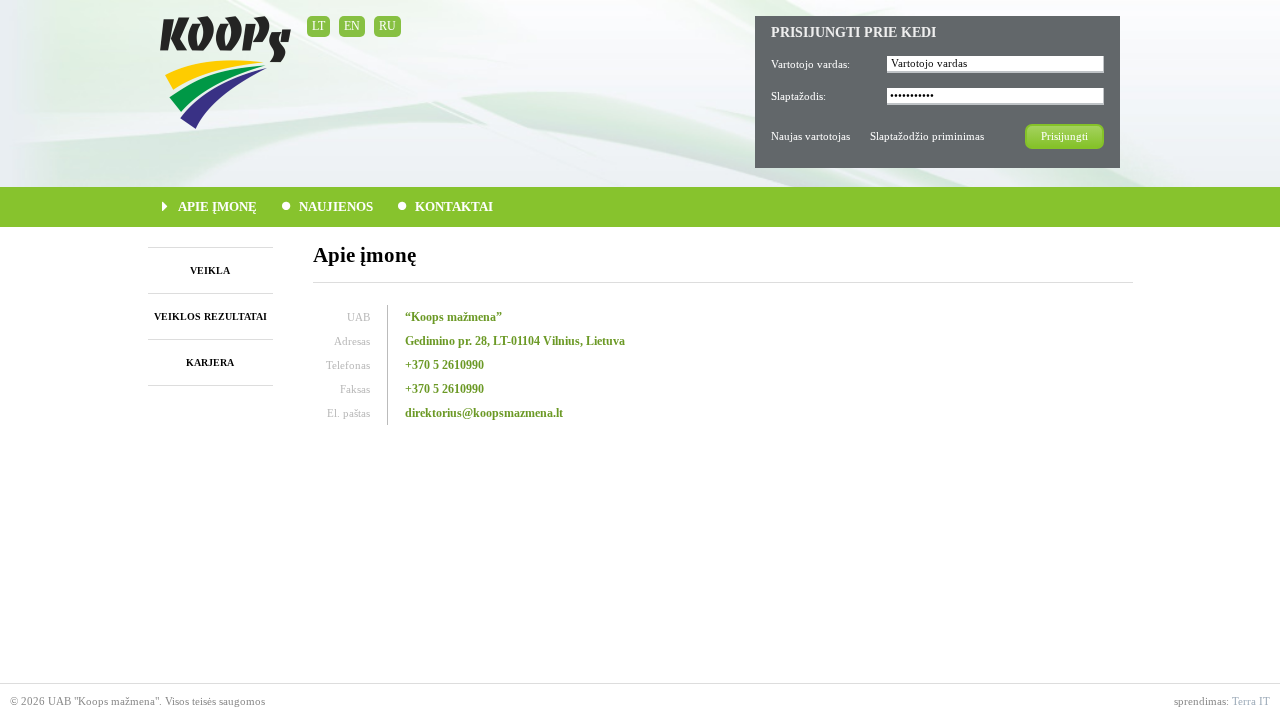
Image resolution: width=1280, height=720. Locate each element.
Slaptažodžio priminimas (927, 136)
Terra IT (1251, 701)
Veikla (210, 270)
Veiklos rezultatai (210, 316)
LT (318, 26)
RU (387, 26)
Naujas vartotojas (810, 136)
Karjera (210, 362)
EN (352, 26)
